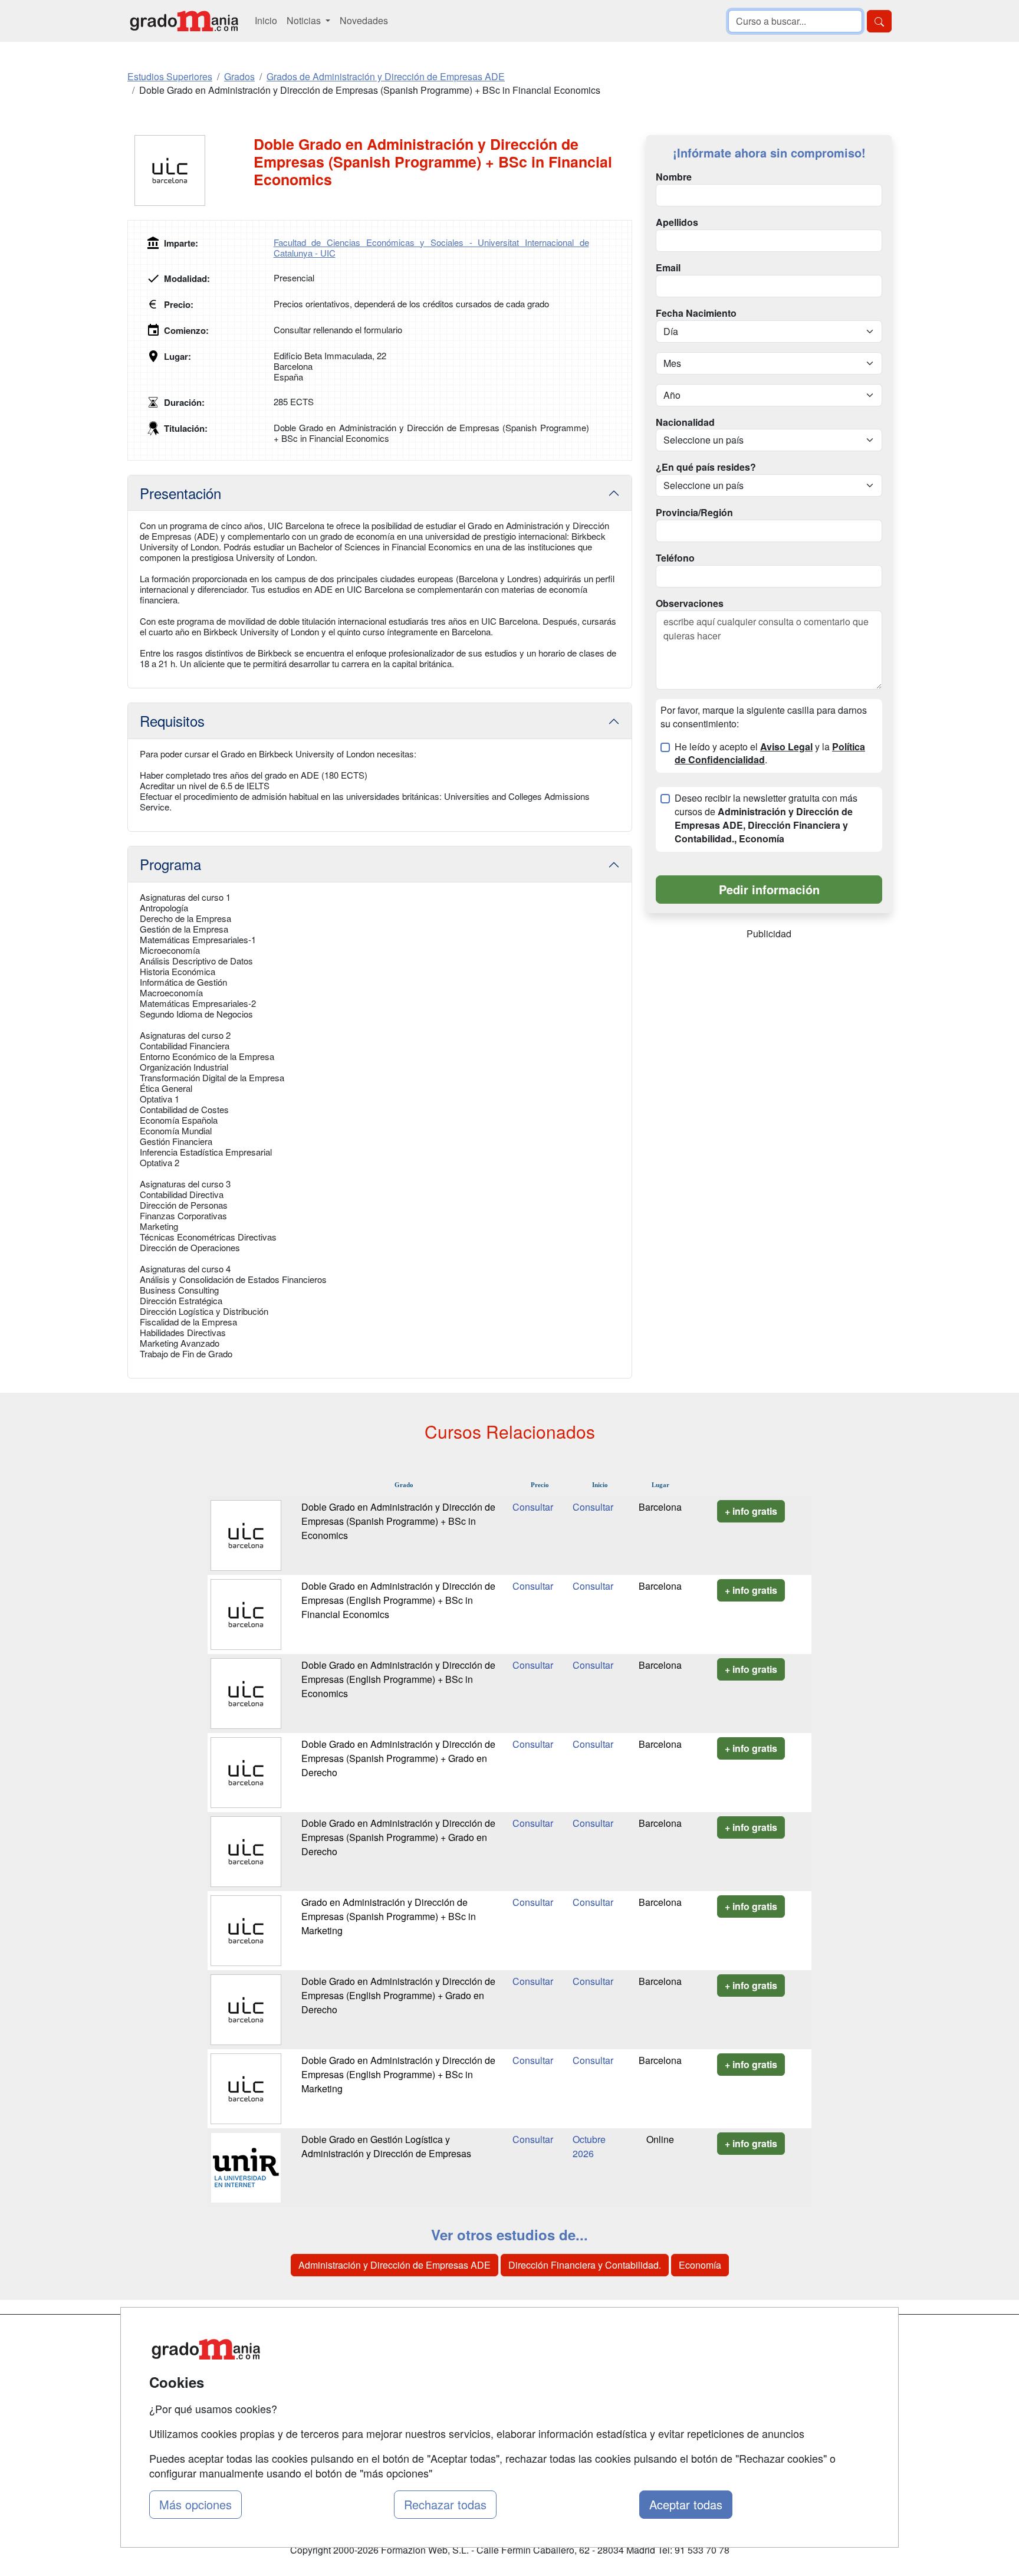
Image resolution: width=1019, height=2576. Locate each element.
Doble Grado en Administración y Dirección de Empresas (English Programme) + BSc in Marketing (398, 2074)
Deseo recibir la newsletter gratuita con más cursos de (766, 818)
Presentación (180, 493)
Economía (700, 2265)
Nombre (674, 177)
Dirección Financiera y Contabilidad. (585, 2265)
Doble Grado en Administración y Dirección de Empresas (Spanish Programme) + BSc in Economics (398, 1521)
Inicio (266, 20)
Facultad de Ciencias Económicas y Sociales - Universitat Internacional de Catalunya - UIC (431, 247)
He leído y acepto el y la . (770, 754)
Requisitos (172, 721)
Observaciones (690, 603)
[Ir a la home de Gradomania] (184, 21)
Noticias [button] (305, 20)
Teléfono (675, 558)
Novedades (364, 20)
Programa (170, 864)
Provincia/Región (694, 513)
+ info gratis (751, 1511)
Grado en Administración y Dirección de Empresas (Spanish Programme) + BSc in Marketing (389, 1916)
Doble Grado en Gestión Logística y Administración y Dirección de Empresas (386, 2146)
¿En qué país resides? (706, 467)
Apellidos (677, 222)
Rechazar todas (445, 2504)
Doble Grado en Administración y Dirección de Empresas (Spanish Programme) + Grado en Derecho (398, 1758)
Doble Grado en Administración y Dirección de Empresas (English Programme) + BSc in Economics (398, 1679)
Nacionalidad (685, 422)
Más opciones (195, 2504)
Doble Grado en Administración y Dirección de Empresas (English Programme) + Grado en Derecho (398, 1995)
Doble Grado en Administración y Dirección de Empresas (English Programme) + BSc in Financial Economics (398, 1600)
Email (668, 268)
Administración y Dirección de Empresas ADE (395, 2265)
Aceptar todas (686, 2504)
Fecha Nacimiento (696, 313)
